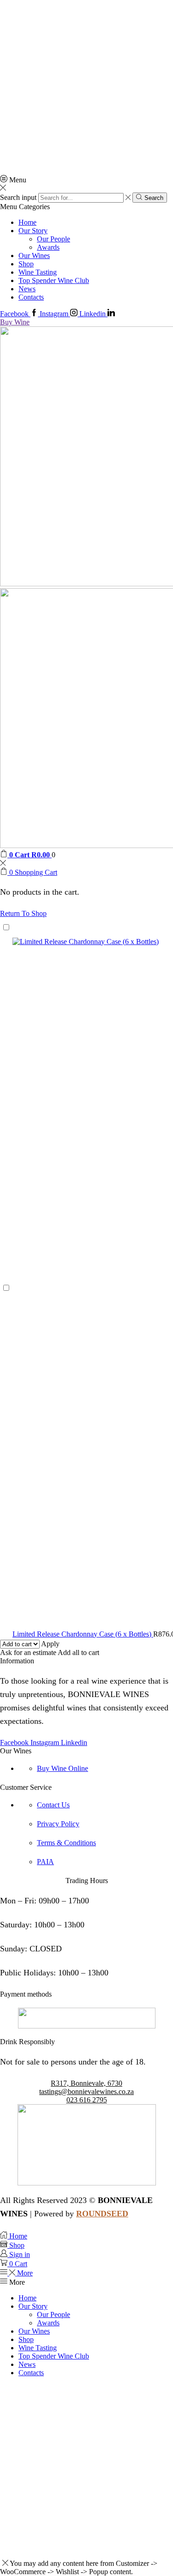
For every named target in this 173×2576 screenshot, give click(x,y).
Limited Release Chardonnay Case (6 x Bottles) (83, 1634)
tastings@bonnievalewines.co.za (86, 2091)
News (27, 289)
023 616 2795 (87, 2100)
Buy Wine (15, 322)
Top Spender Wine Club (54, 280)
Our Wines (34, 256)
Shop (26, 264)
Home (27, 222)
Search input (18, 197)
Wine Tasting (38, 272)
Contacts (31, 297)
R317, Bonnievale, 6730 (86, 2083)
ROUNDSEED (102, 2214)
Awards (48, 247)
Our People (54, 239)
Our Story (33, 231)
